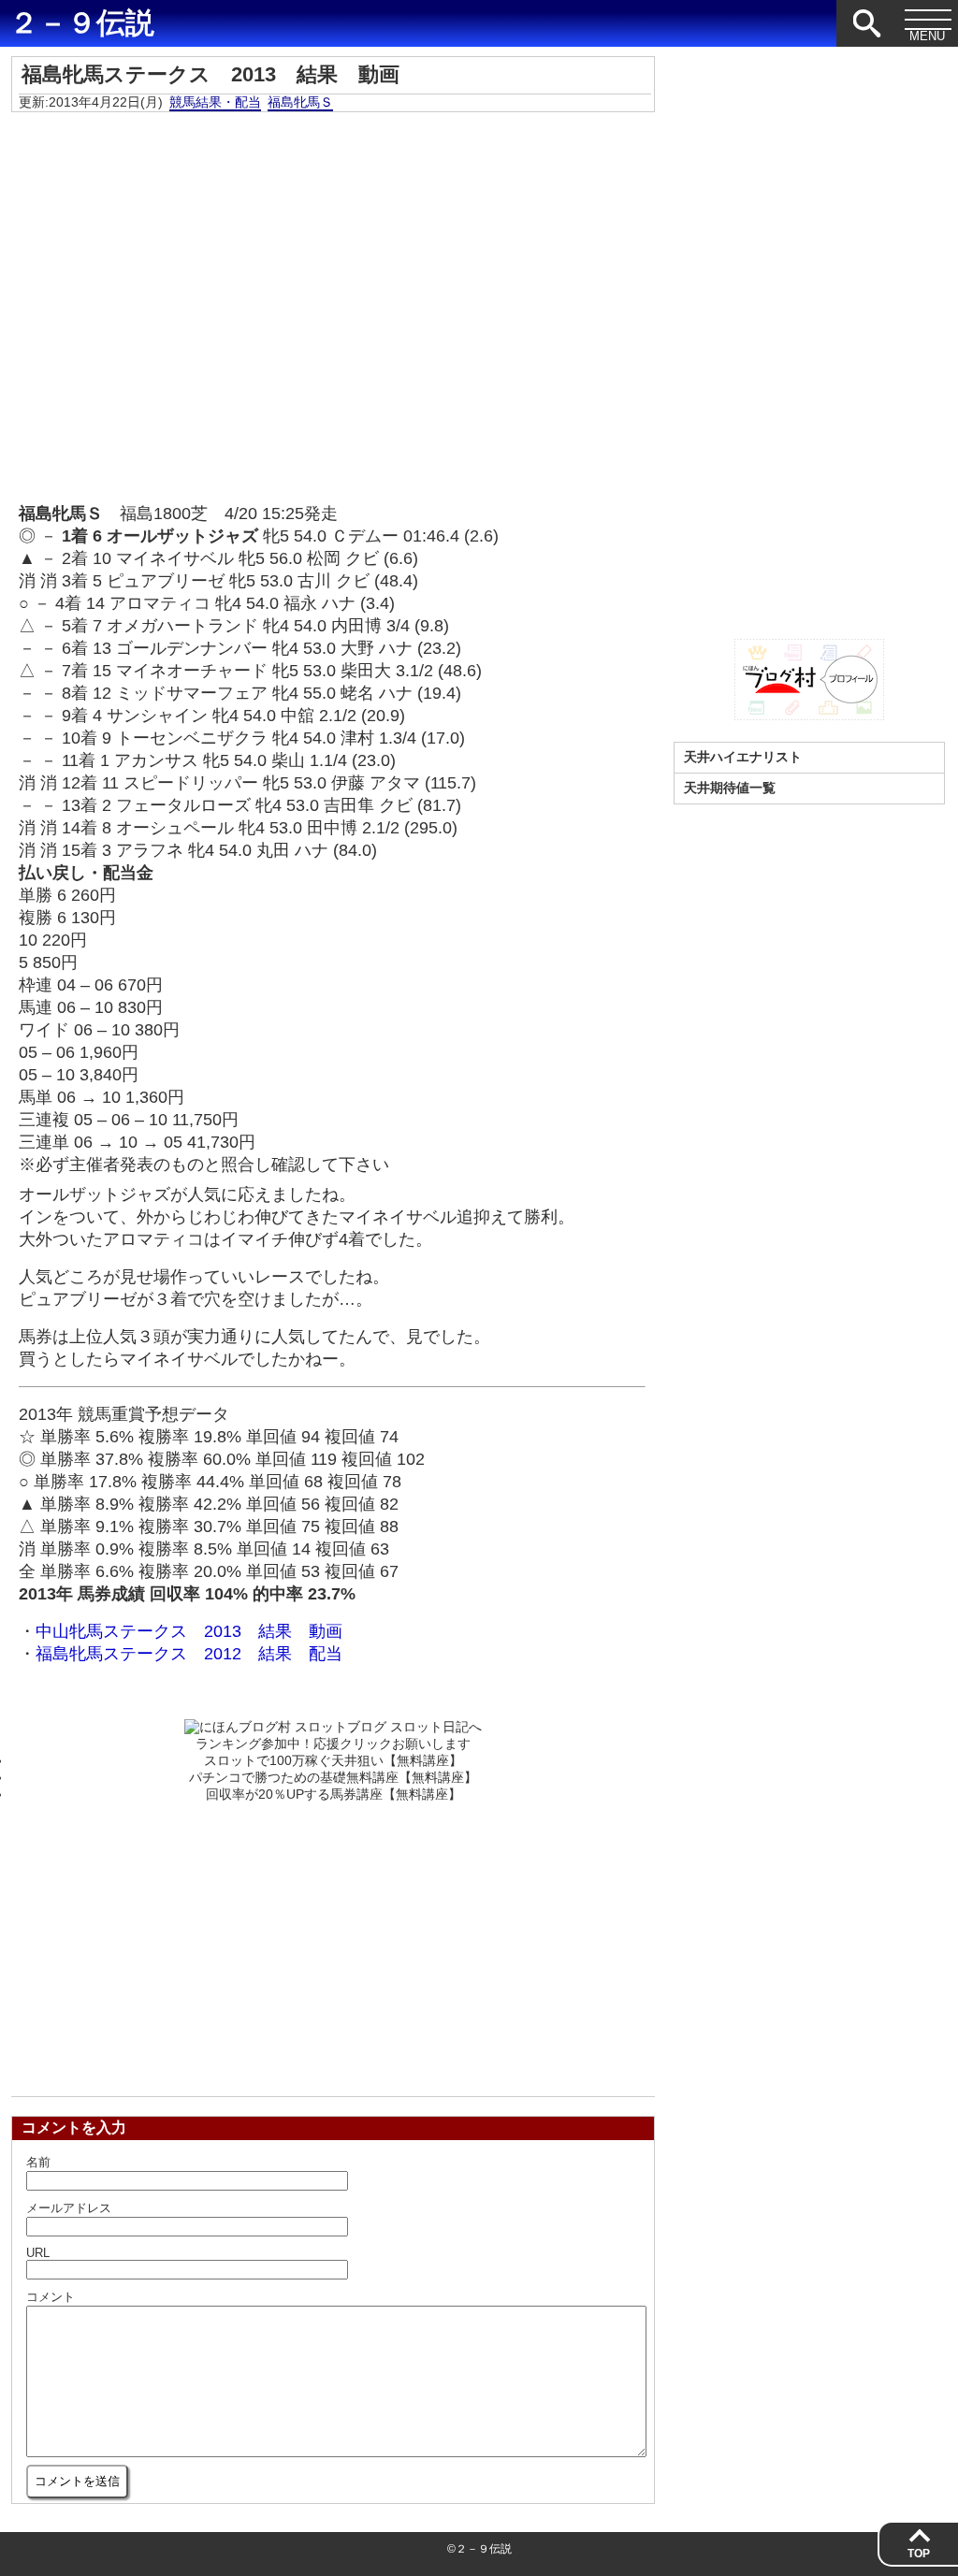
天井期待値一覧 (730, 788)
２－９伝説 (82, 23)
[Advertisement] (333, 1944)
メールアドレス (69, 2208)
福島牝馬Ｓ (300, 102)
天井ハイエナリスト (743, 757)
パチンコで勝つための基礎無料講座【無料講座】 (333, 1777)
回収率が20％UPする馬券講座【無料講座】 (334, 1794)
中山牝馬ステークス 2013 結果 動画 (189, 1631)
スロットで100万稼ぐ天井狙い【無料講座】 (333, 1760)
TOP (919, 2554)
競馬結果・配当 (215, 102)
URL (38, 2253)
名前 (38, 2162)
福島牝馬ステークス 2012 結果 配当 (189, 1654)
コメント (51, 2297)
